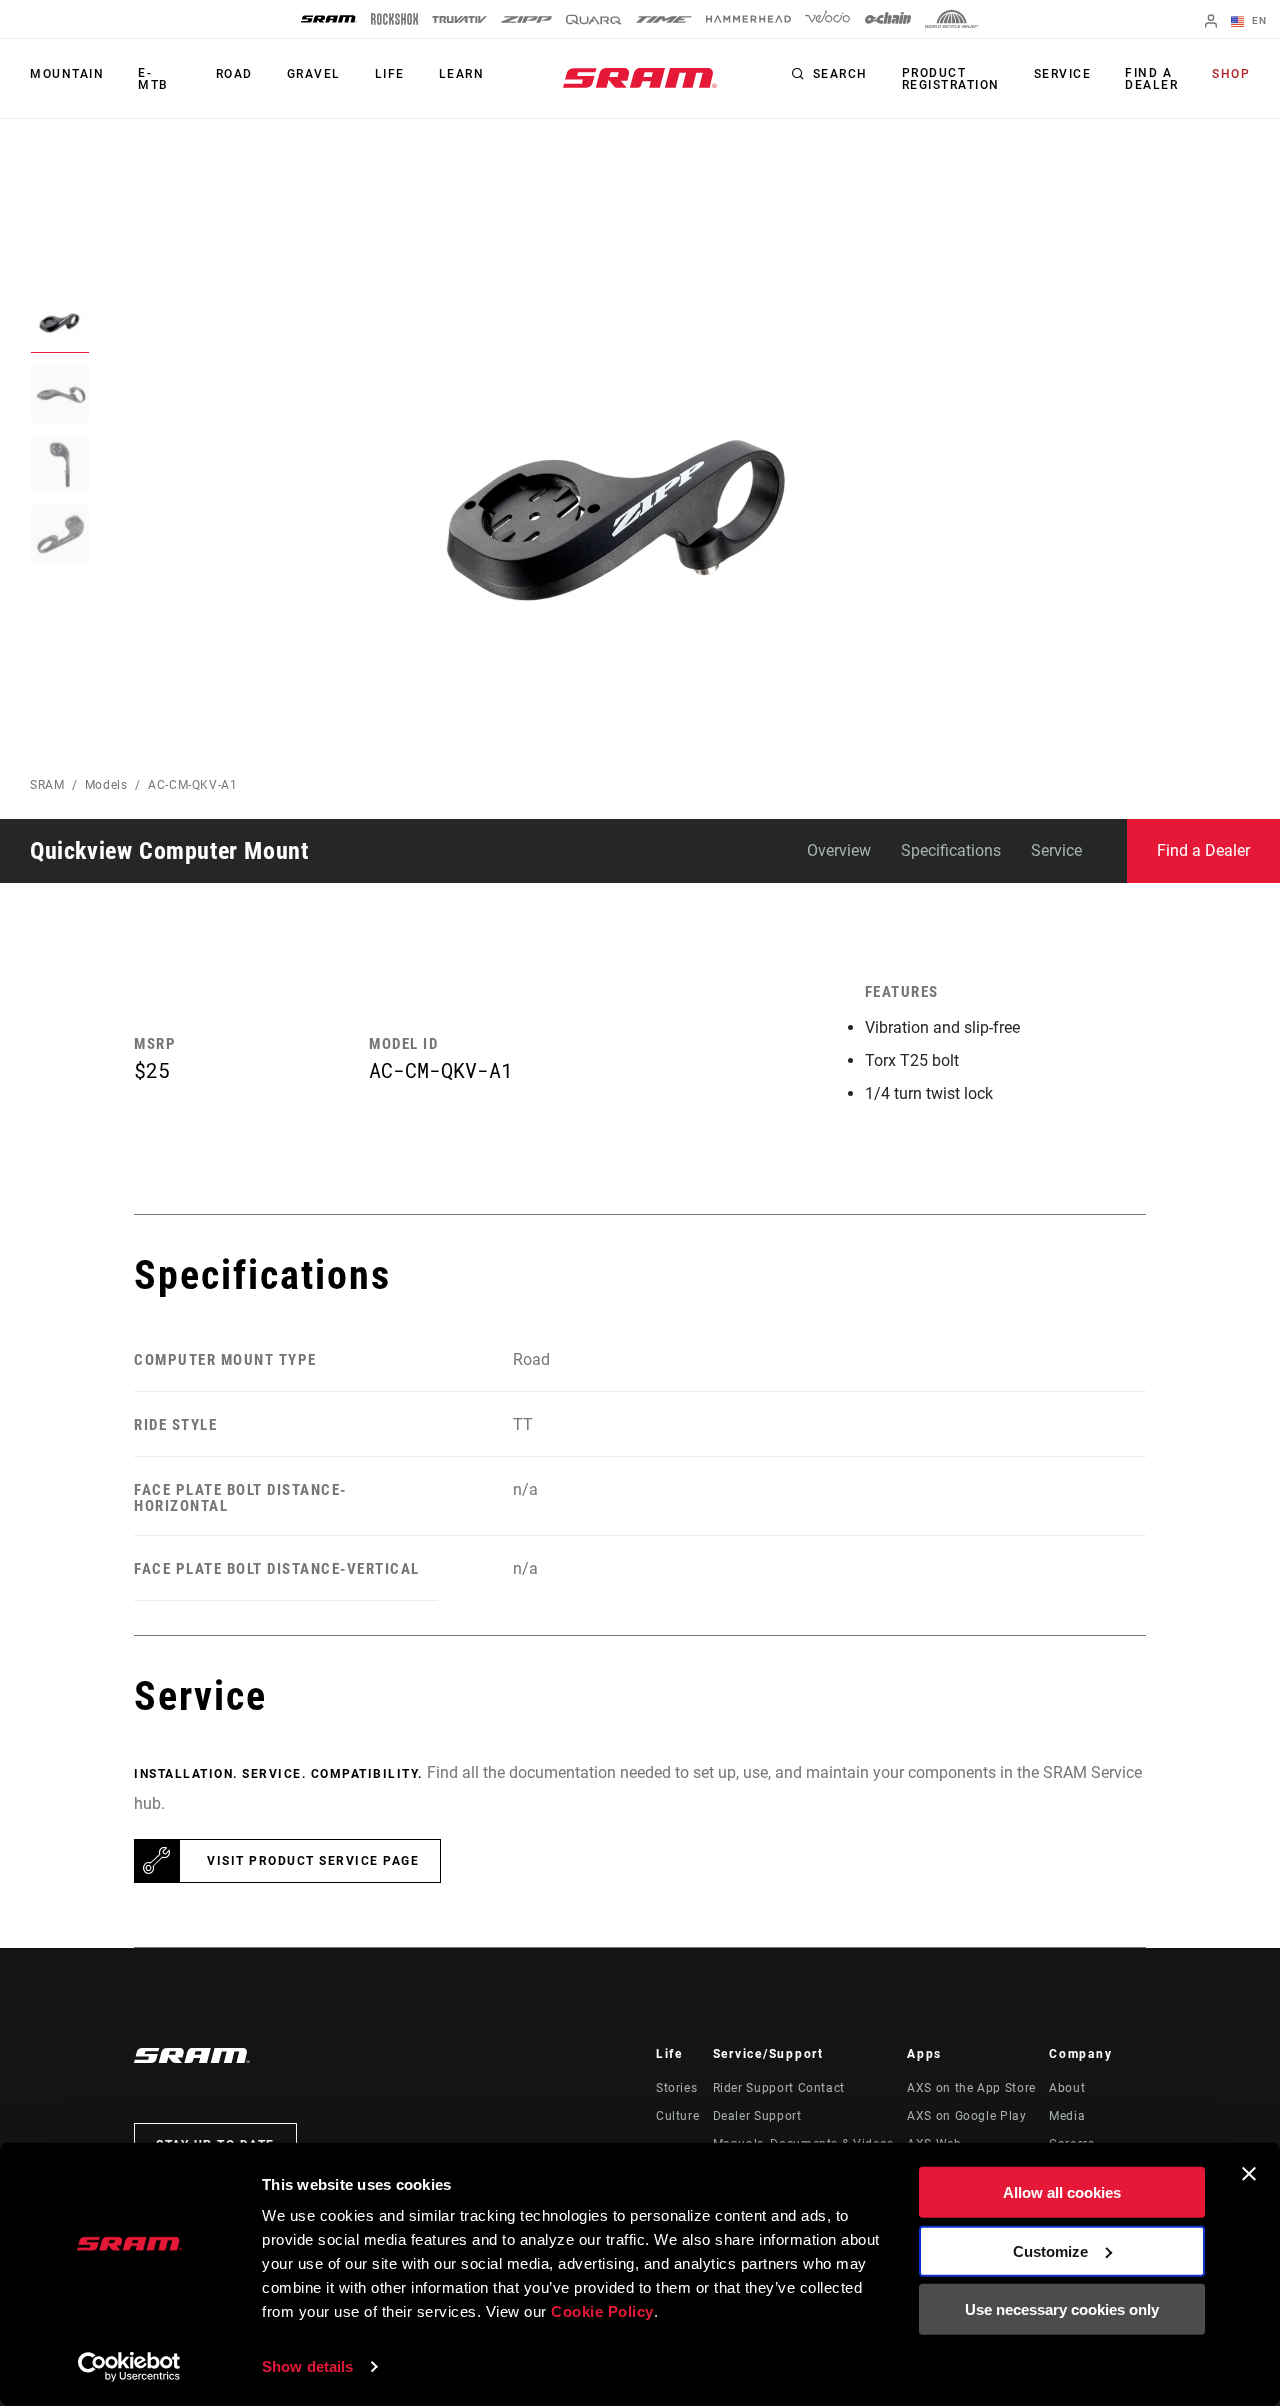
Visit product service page (313, 1861)
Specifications (951, 850)
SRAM (47, 785)
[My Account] (1211, 22)
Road (234, 74)
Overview (839, 850)
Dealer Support (757, 2116)
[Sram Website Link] (640, 78)
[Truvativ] (459, 19)
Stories (676, 2088)
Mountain (67, 74)
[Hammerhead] (748, 19)
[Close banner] (1249, 2174)
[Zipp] (526, 19)
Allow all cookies (1062, 2192)
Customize (1050, 2250)
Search (840, 74)
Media (1067, 2116)
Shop (1231, 74)
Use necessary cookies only (1062, 2309)
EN (1257, 20)
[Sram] (329, 19)
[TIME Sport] (664, 19)
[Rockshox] (394, 19)
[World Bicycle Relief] (952, 19)
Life (390, 74)
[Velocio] (827, 19)
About (1067, 2088)
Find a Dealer (1151, 79)
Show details (307, 2366)
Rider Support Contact (779, 2088)
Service (1063, 74)
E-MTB (153, 79)
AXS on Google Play (967, 2116)
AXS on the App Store (971, 2088)
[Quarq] (594, 19)
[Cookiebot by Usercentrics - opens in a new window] (129, 2367)
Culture (677, 2116)
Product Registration (951, 79)
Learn (462, 74)
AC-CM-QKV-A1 (193, 785)
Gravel (314, 74)
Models (106, 785)
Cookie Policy (602, 2311)
